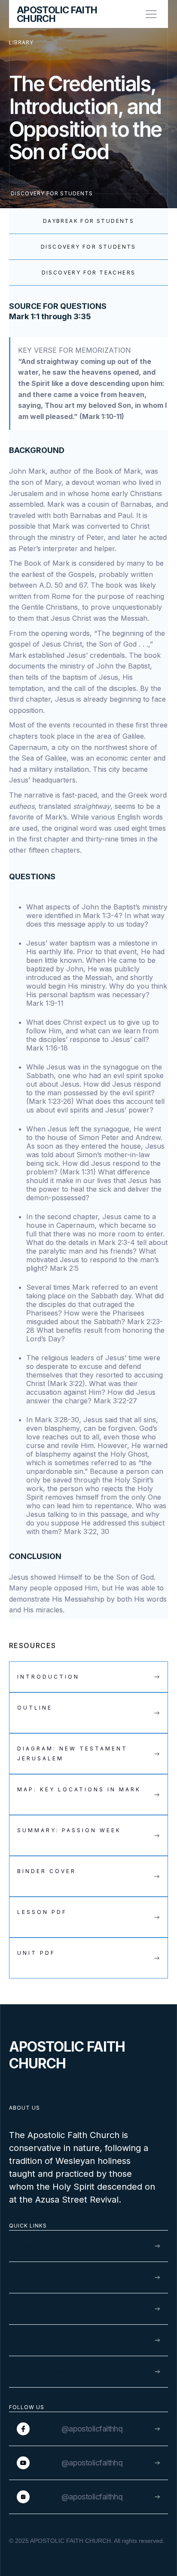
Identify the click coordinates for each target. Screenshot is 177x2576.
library (21, 42)
